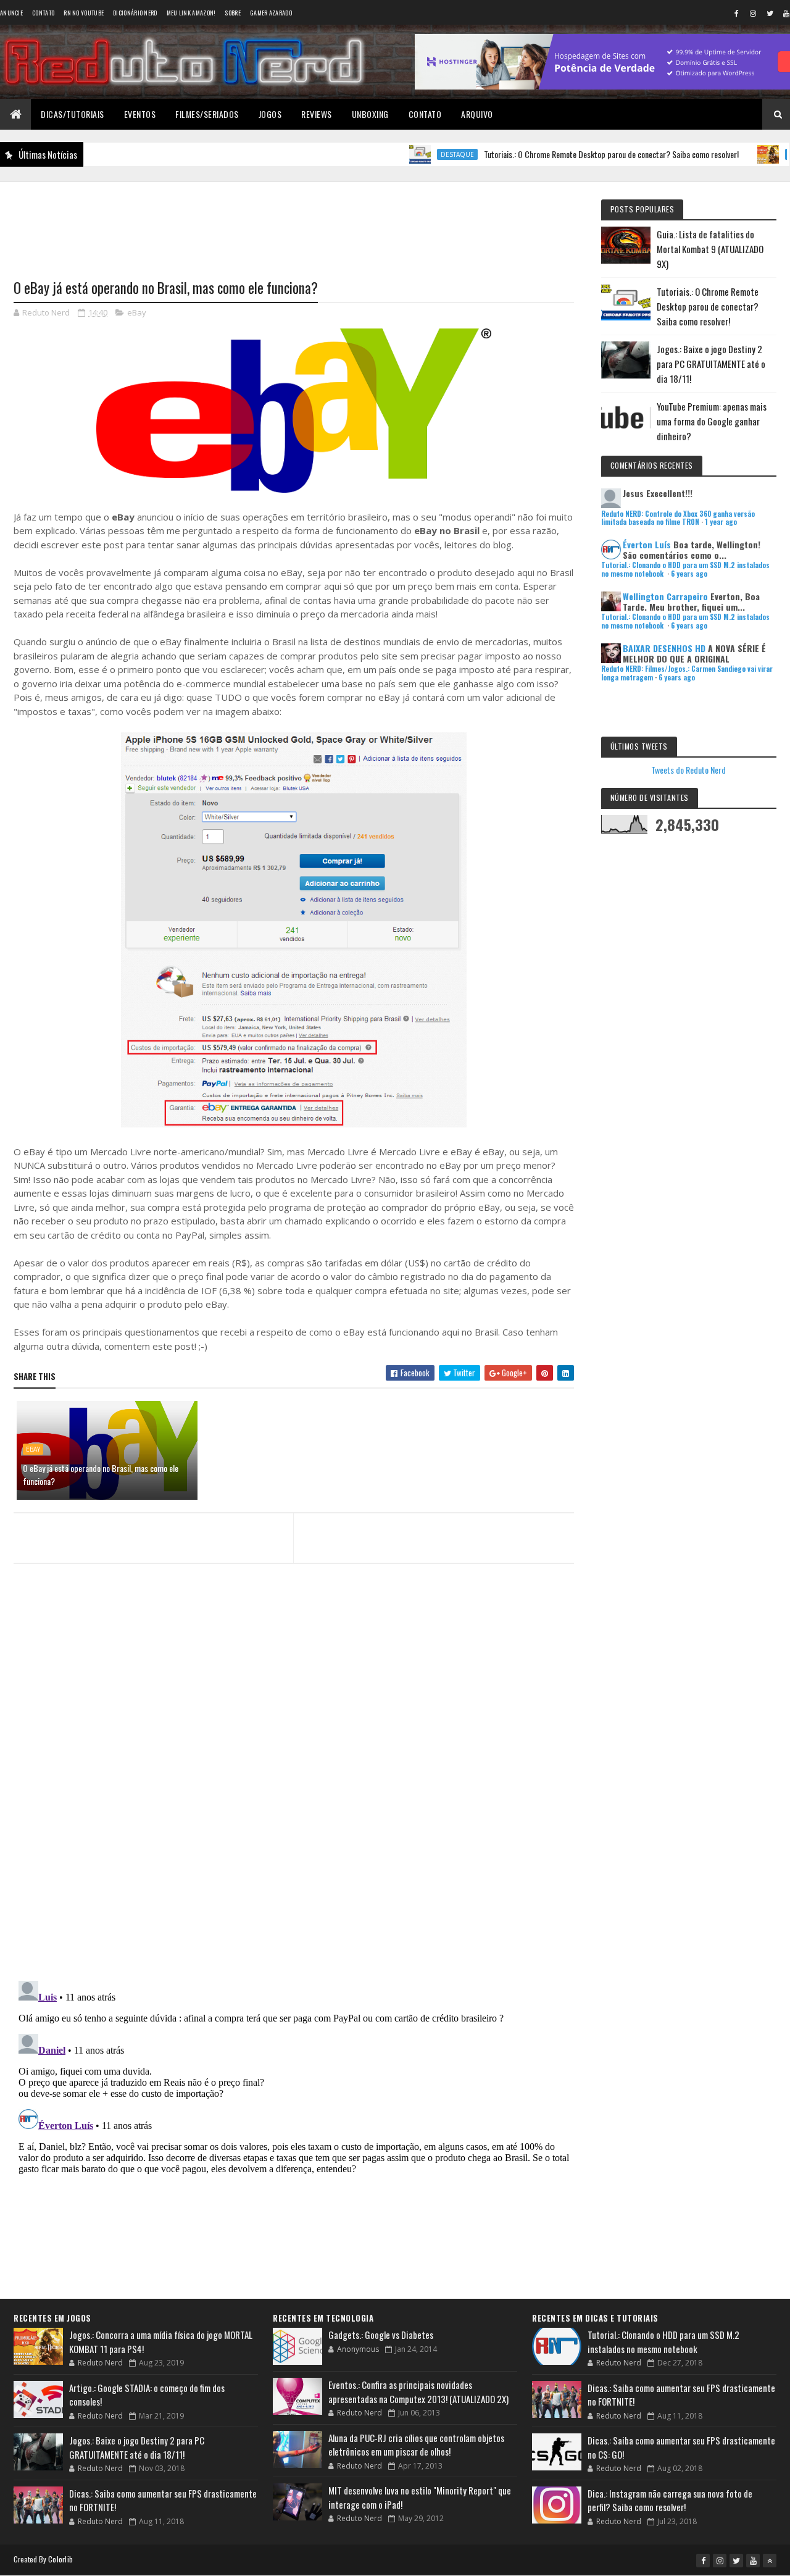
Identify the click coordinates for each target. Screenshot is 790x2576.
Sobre (233, 13)
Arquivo (477, 114)
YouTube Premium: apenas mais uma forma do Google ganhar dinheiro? (712, 421)
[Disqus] (294, 1812)
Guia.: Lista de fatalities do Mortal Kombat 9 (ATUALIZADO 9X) (710, 249)
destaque (414, 154)
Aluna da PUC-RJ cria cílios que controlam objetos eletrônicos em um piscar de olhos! (416, 2445)
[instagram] (753, 13)
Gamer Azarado (271, 13)
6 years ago (689, 574)
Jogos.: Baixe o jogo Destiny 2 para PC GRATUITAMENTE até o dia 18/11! (711, 364)
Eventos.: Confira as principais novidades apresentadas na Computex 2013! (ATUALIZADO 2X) (418, 2392)
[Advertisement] (294, 223)
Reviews (317, 114)
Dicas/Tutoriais (73, 114)
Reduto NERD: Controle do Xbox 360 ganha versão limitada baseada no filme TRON (678, 518)
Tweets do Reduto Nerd (688, 770)
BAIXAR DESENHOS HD (664, 648)
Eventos (140, 114)
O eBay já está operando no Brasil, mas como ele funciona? (101, 1474)
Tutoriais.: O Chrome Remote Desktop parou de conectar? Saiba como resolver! (568, 154)
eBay (137, 312)
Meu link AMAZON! (191, 13)
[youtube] (753, 2561)
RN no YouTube (84, 13)
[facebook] (736, 13)
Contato (43, 13)
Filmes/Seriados (207, 114)
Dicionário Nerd (135, 13)
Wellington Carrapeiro (665, 596)
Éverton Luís (647, 544)
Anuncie (11, 13)
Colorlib (60, 2559)
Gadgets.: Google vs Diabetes (381, 2335)
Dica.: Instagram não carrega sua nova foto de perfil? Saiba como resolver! (670, 2500)
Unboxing (370, 114)
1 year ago (721, 522)
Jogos (270, 114)
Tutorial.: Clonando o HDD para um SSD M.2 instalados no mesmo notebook (663, 2342)
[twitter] (770, 13)
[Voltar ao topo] (770, 2561)
